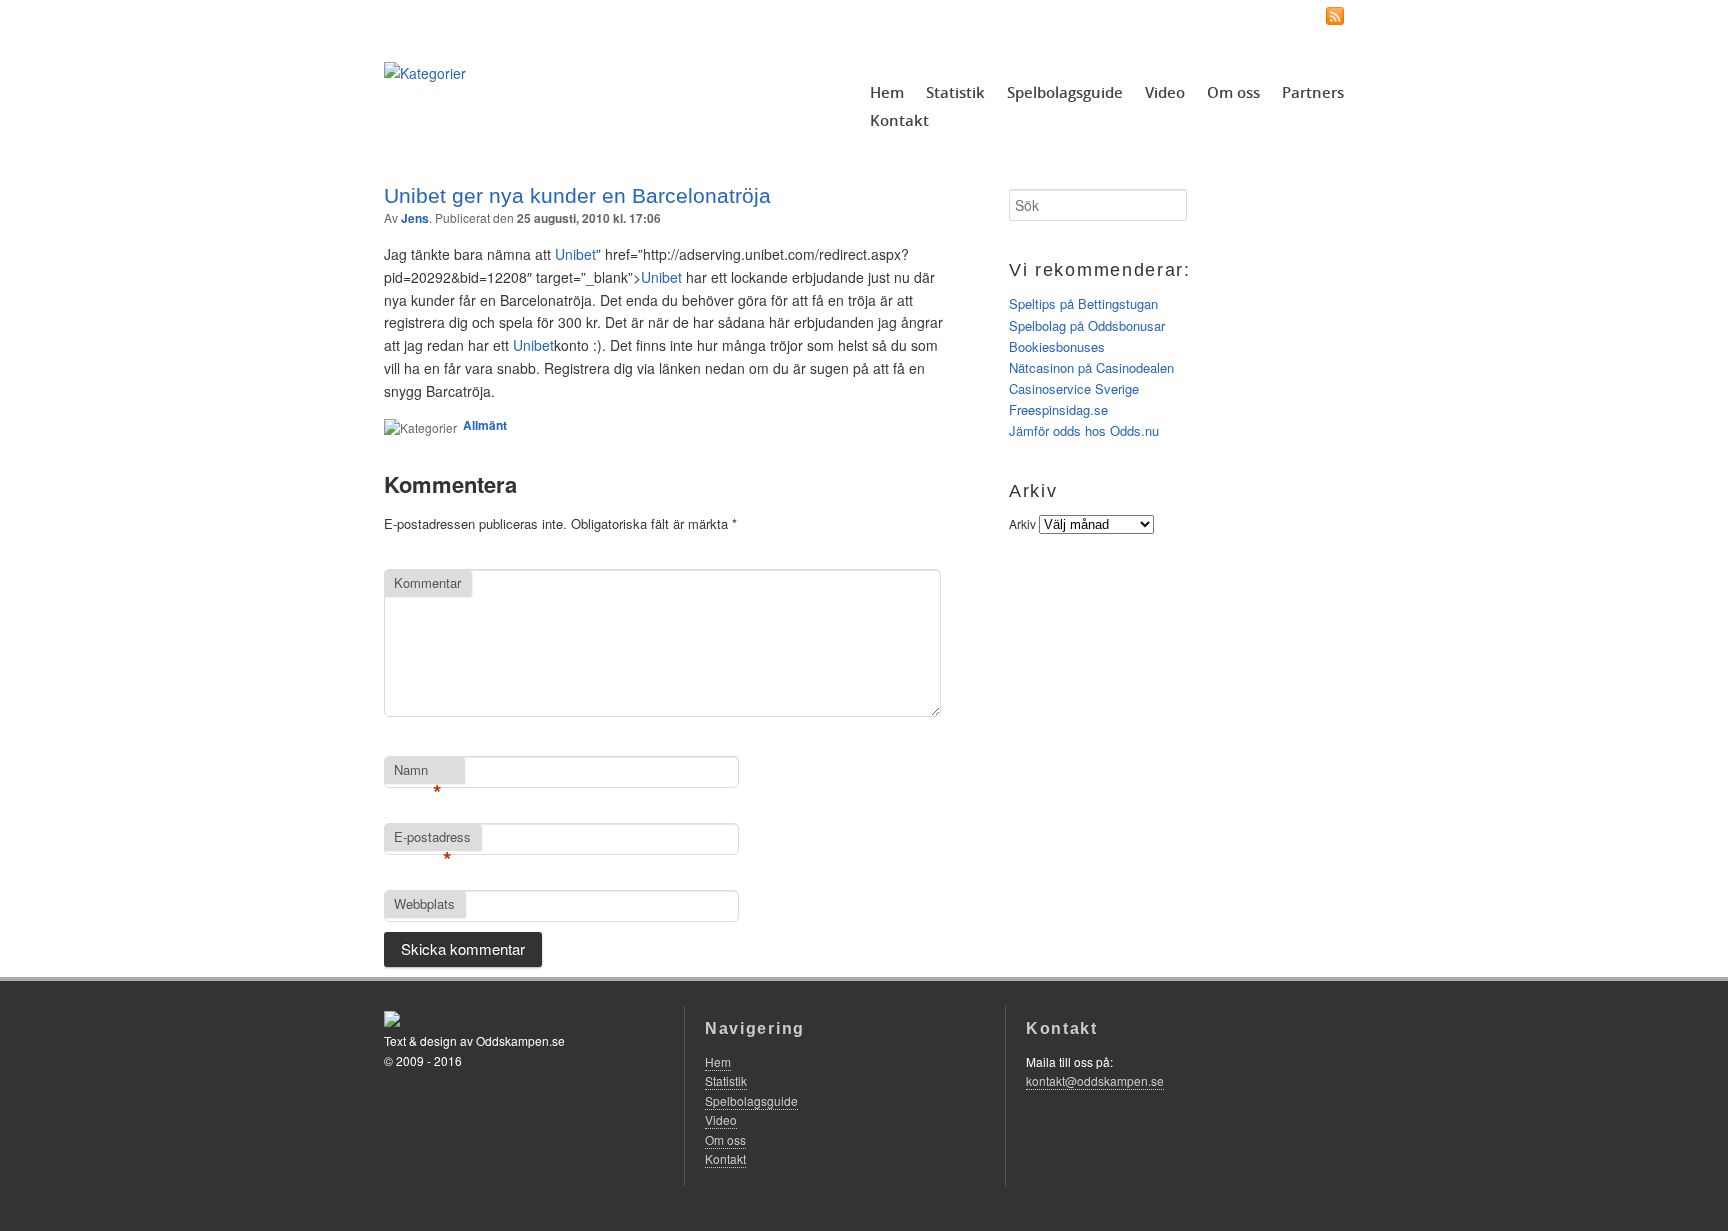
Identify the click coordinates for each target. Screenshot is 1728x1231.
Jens (415, 218)
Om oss (1233, 92)
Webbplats (424, 903)
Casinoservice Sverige (1074, 388)
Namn (418, 771)
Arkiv (1022, 523)
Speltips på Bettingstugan (1083, 303)
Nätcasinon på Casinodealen (1091, 367)
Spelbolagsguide (1065, 92)
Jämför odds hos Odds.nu (1084, 430)
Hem (887, 92)
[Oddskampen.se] (425, 73)
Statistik (955, 92)
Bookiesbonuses (1057, 346)
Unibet (661, 277)
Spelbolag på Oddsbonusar (1087, 325)
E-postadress (432, 838)
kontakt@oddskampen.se (1095, 1080)
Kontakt (899, 120)
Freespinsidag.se (1058, 409)
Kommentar (427, 582)
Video (1165, 92)
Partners (1313, 92)
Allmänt (485, 425)
